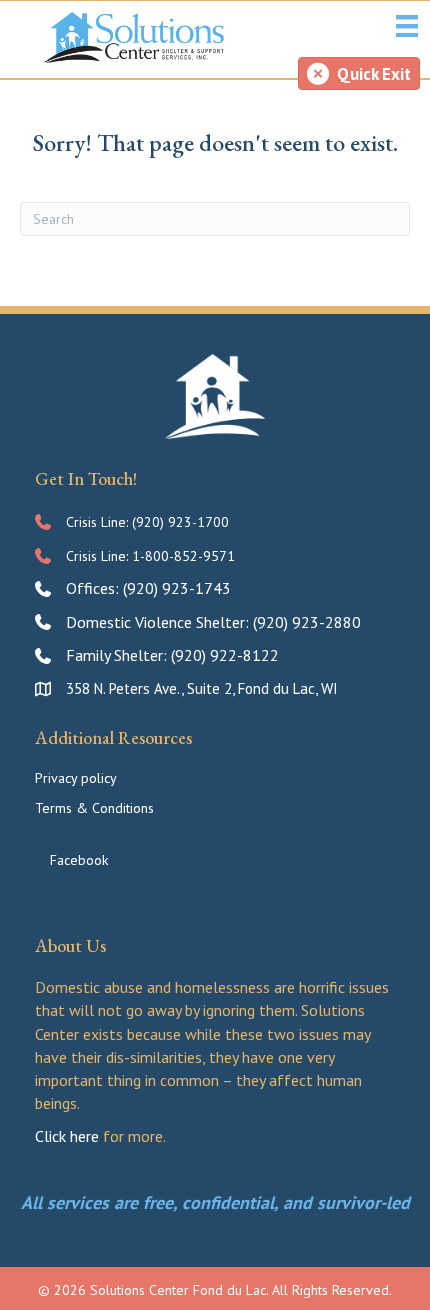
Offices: (94, 588)
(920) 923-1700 (180, 522)
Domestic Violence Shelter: (159, 622)
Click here (67, 1136)
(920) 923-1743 (177, 588)
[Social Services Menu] (407, 26)
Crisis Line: (99, 522)
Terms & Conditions (94, 808)
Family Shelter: (118, 655)
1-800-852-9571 (183, 556)
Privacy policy (76, 778)
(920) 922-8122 (225, 655)
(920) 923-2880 (307, 622)
